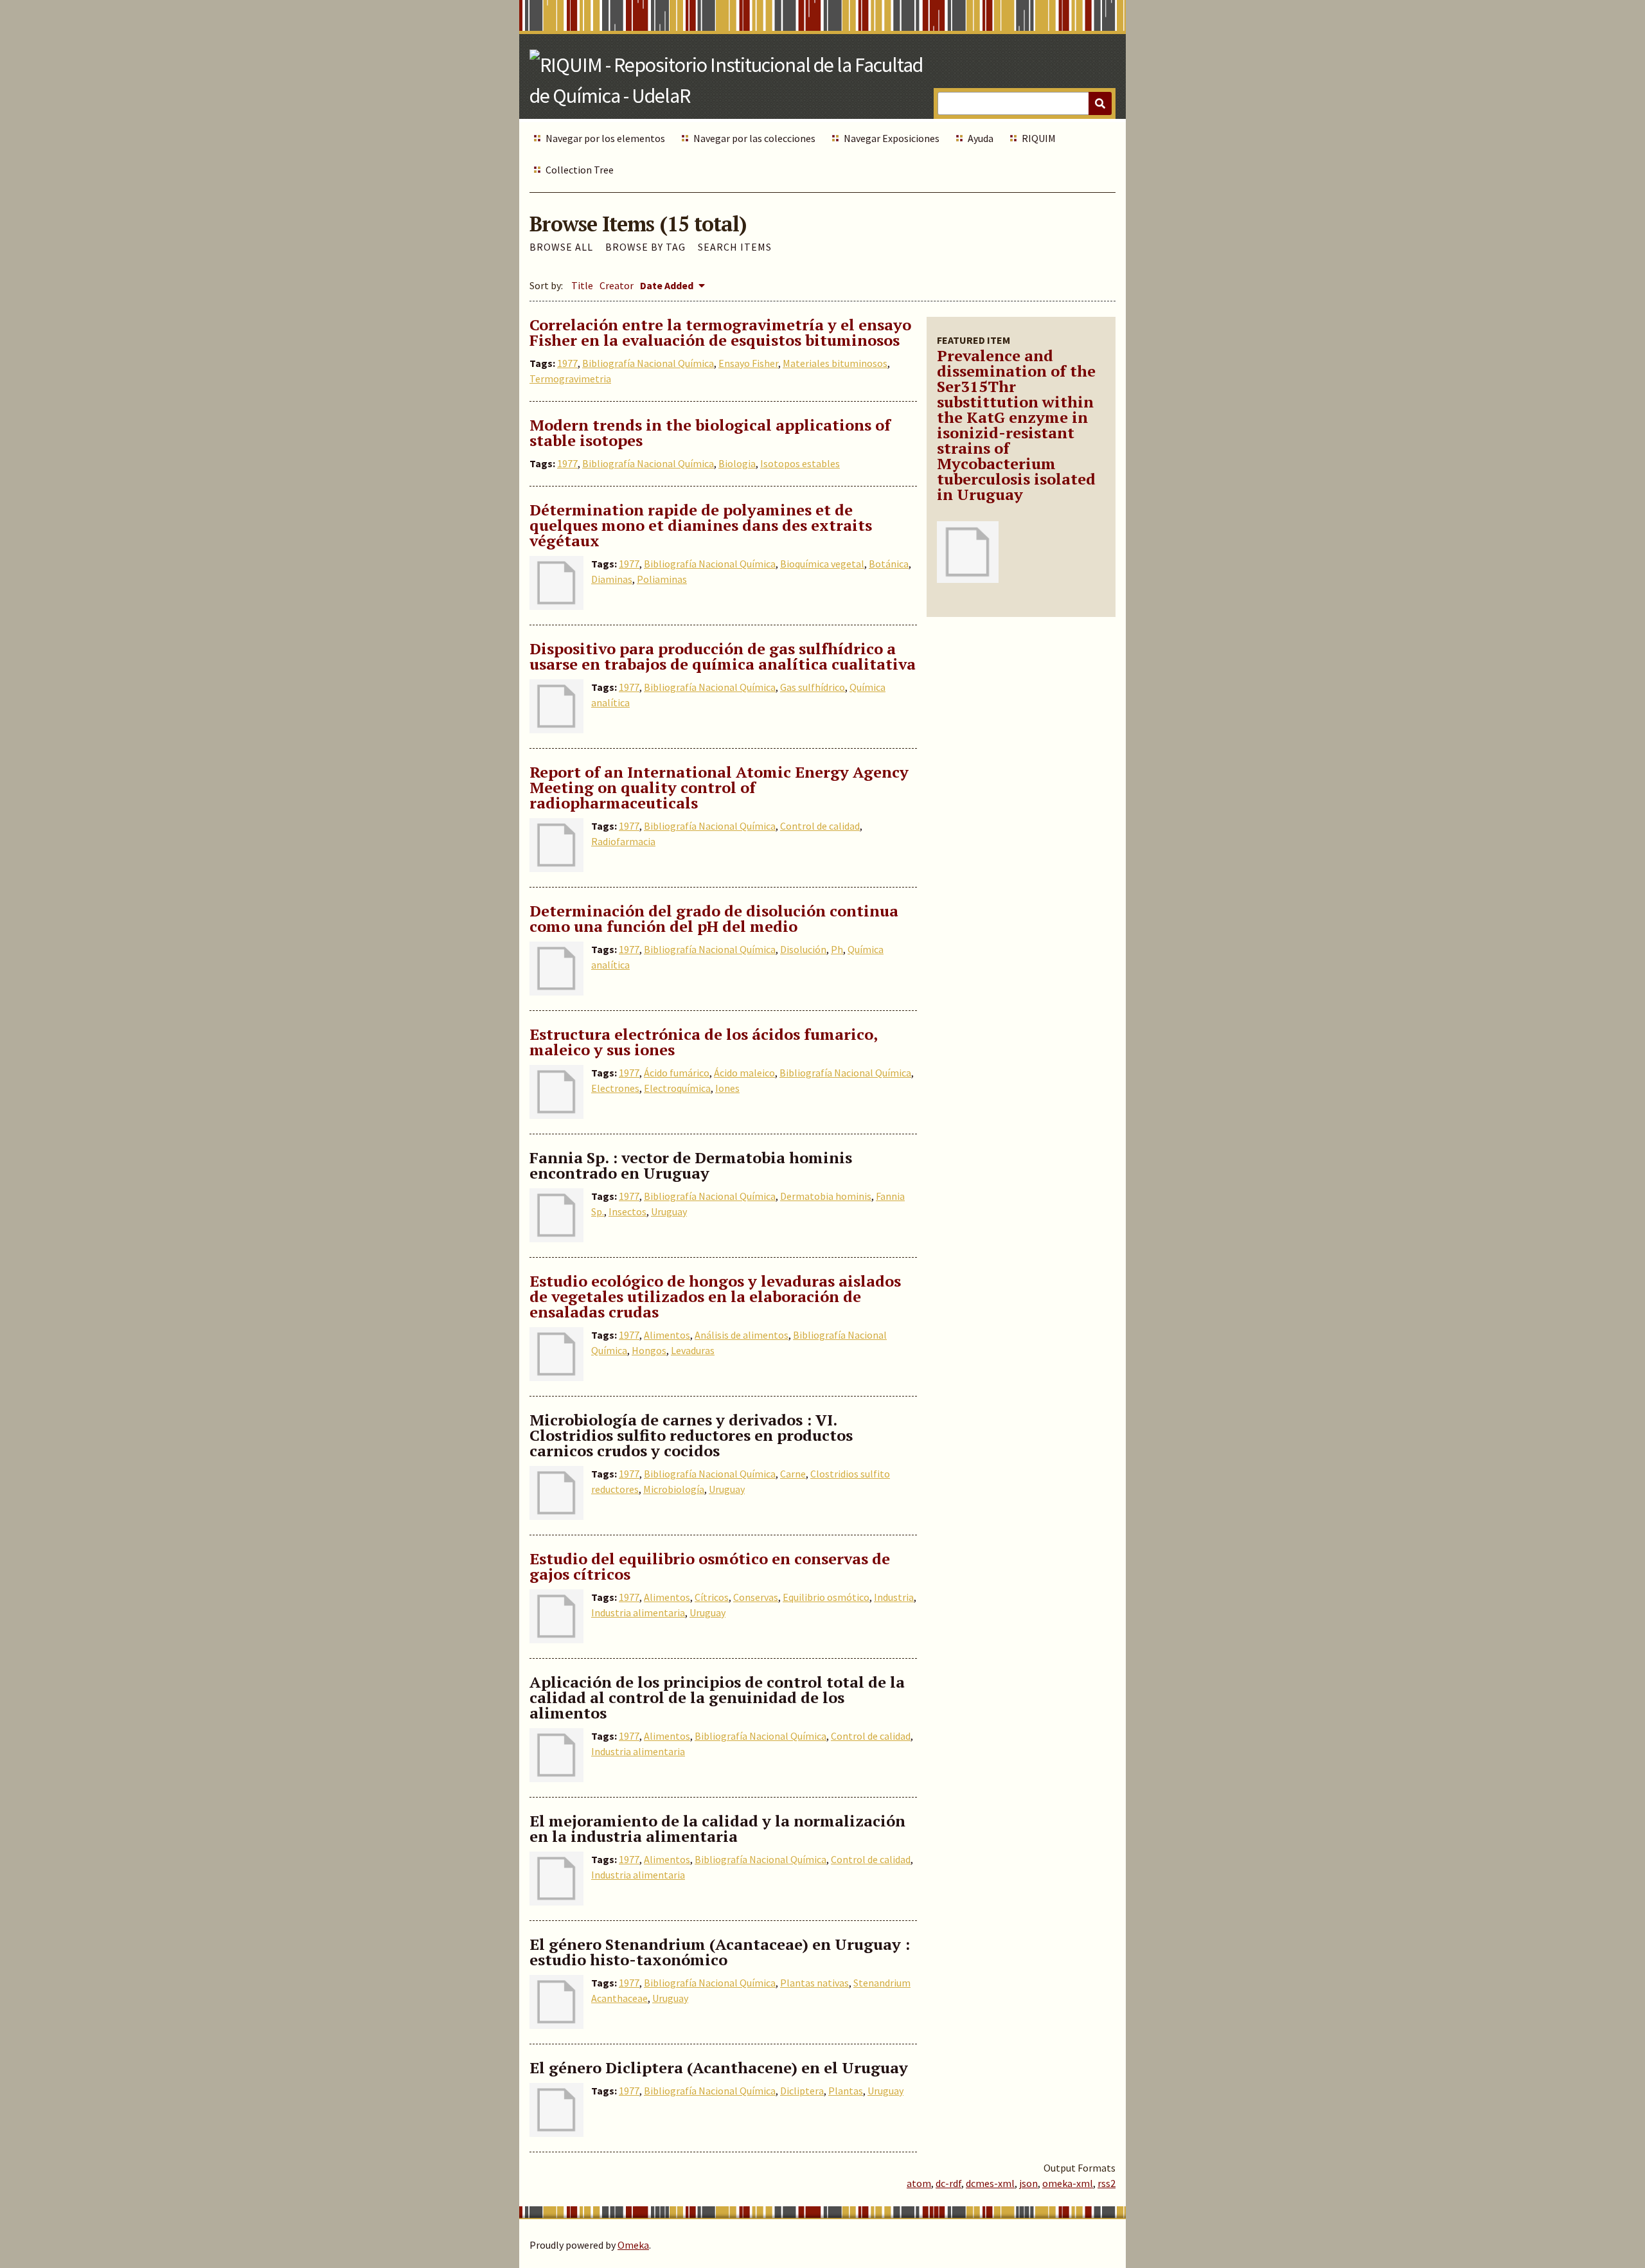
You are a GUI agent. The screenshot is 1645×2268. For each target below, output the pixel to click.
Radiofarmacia (623, 841)
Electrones (615, 1088)
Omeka (633, 2245)
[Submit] (1100, 103)
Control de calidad (820, 826)
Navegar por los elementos (605, 138)
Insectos (627, 1211)
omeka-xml (1068, 2183)
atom (919, 2183)
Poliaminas (662, 579)
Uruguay (669, 1211)
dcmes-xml (990, 2183)
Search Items (735, 247)
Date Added (668, 285)
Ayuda (981, 138)
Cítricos (712, 1597)
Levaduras (693, 1350)
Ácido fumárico (677, 1073)
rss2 (1107, 2183)
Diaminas (612, 579)
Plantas (846, 2091)
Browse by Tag (645, 247)
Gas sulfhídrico (813, 687)
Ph (837, 949)
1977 (567, 363)
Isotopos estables (800, 463)
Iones (727, 1088)
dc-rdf (948, 2183)
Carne (793, 1474)
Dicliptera (802, 2091)
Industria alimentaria (638, 1612)
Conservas (756, 1597)
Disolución (803, 949)
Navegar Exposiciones (892, 138)
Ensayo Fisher (748, 363)
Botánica (889, 564)
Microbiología (674, 1489)
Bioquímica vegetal (822, 564)
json (1028, 2183)
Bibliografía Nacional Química (648, 363)
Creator (617, 285)
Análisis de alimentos (742, 1335)
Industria (894, 1597)
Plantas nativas (814, 1983)
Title (582, 285)
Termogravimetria (570, 379)
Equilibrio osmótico (826, 1597)
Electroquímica (677, 1088)
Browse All (561, 247)
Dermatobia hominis (826, 1196)
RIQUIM (1039, 138)
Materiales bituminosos (835, 363)
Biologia (737, 463)
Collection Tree (580, 170)
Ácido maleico (744, 1073)
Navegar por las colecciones (754, 138)
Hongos (649, 1350)
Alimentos (667, 1335)
